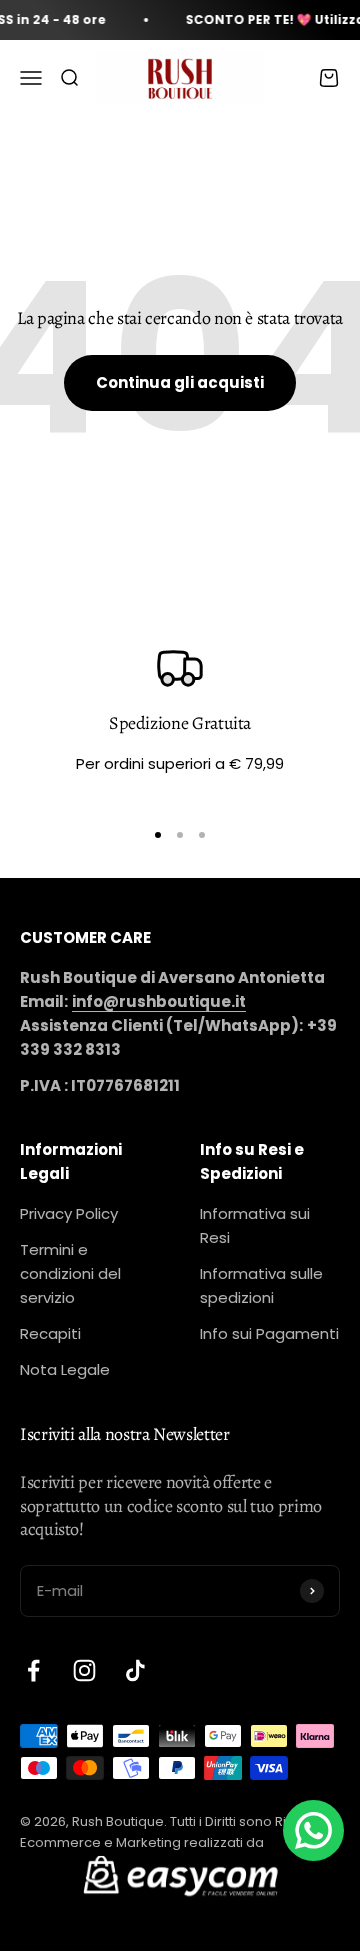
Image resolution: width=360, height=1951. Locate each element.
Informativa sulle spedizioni (261, 1285)
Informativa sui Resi (255, 1225)
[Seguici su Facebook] (33, 1670)
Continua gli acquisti (180, 382)
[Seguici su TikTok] (135, 1670)
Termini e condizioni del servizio (70, 1273)
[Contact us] (313, 1830)
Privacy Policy (69, 1213)
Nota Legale (65, 1369)
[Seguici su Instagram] (84, 1670)
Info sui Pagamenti (269, 1333)
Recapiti (50, 1333)
